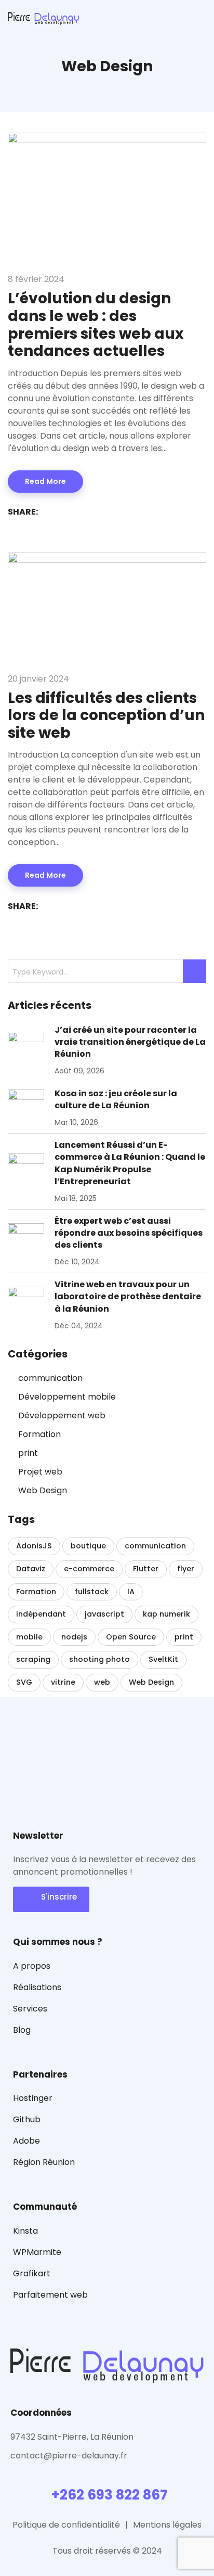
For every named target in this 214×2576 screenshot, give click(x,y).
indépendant (41, 1614)
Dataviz (31, 1569)
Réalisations (37, 1987)
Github (27, 2119)
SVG (24, 1682)
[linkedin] (88, 2477)
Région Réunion (44, 2162)
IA (131, 1592)
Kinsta (25, 2231)
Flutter (146, 1569)
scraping (33, 1659)
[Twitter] (69, 512)
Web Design (43, 1490)
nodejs (74, 1637)
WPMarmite (37, 2252)
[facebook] (15, 2477)
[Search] (195, 971)
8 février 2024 (36, 279)
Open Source (131, 1637)
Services (30, 2009)
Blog (22, 2030)
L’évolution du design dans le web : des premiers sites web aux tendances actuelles (96, 325)
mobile (29, 1637)
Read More (45, 481)
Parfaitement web (50, 2295)
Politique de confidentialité (66, 2525)
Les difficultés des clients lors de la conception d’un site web (106, 715)
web (102, 1682)
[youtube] (52, 2477)
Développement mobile (67, 1397)
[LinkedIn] (88, 512)
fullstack (92, 1592)
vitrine (63, 1682)
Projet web (40, 1472)
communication (50, 1378)
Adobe (26, 2141)
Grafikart (32, 2273)
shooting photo (99, 1659)
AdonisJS (34, 1546)
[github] (34, 2477)
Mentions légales (167, 2525)
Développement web (62, 1415)
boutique (88, 1546)
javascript (104, 1614)
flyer (186, 1569)
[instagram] (70, 2477)
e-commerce (89, 1569)
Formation (39, 1434)
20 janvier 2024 (38, 679)
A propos (32, 1966)
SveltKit (163, 1659)
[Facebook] (51, 512)
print (28, 1453)
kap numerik (166, 1614)
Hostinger (33, 2098)
